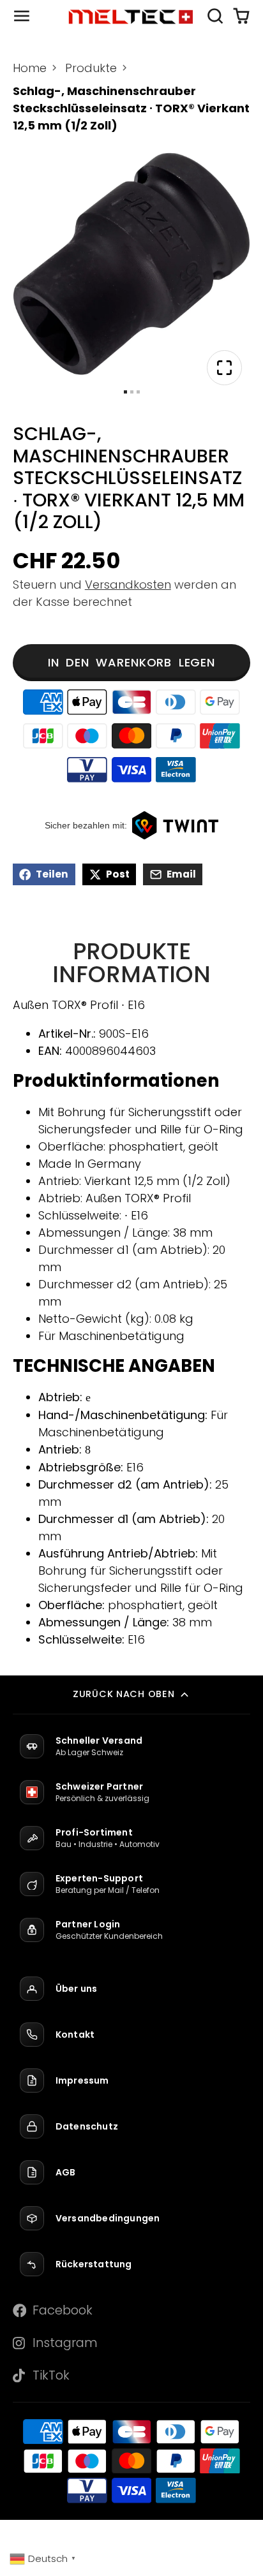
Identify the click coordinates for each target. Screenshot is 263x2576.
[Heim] (131, 16)
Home (30, 68)
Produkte (91, 68)
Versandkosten (128, 585)
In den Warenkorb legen (131, 662)
